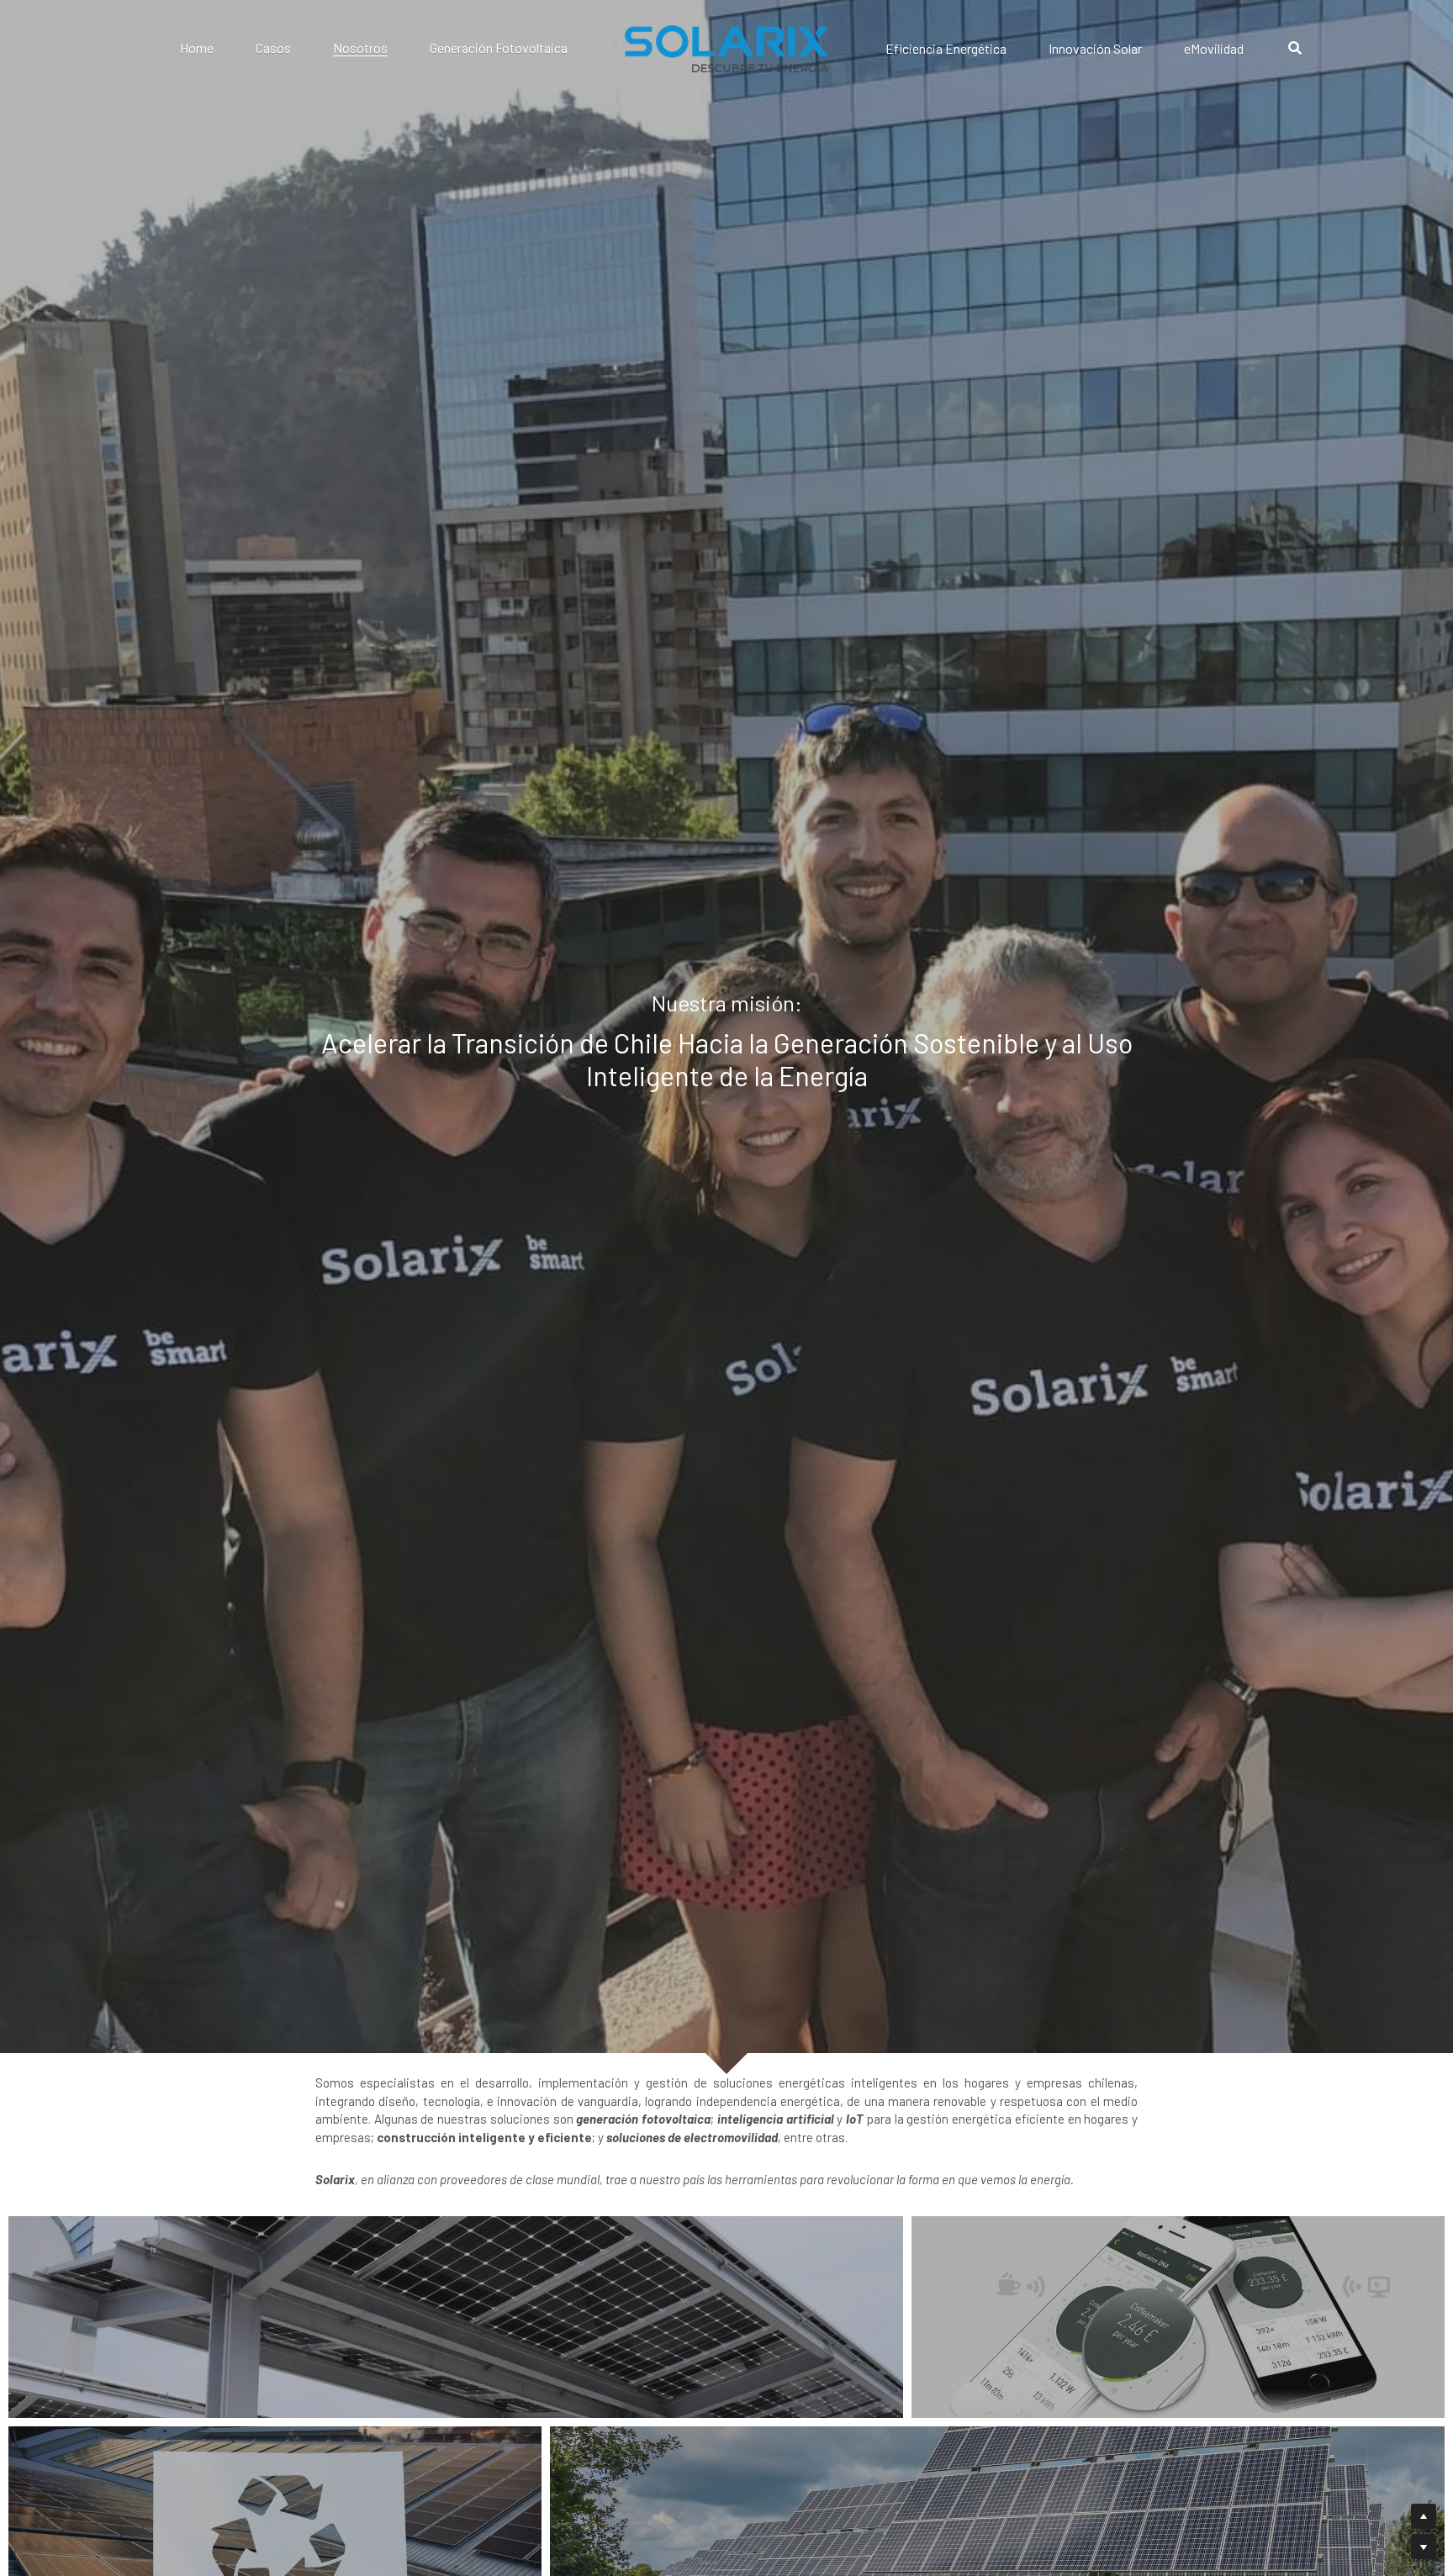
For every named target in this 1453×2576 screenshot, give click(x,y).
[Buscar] (1295, 48)
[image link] (726, 48)
